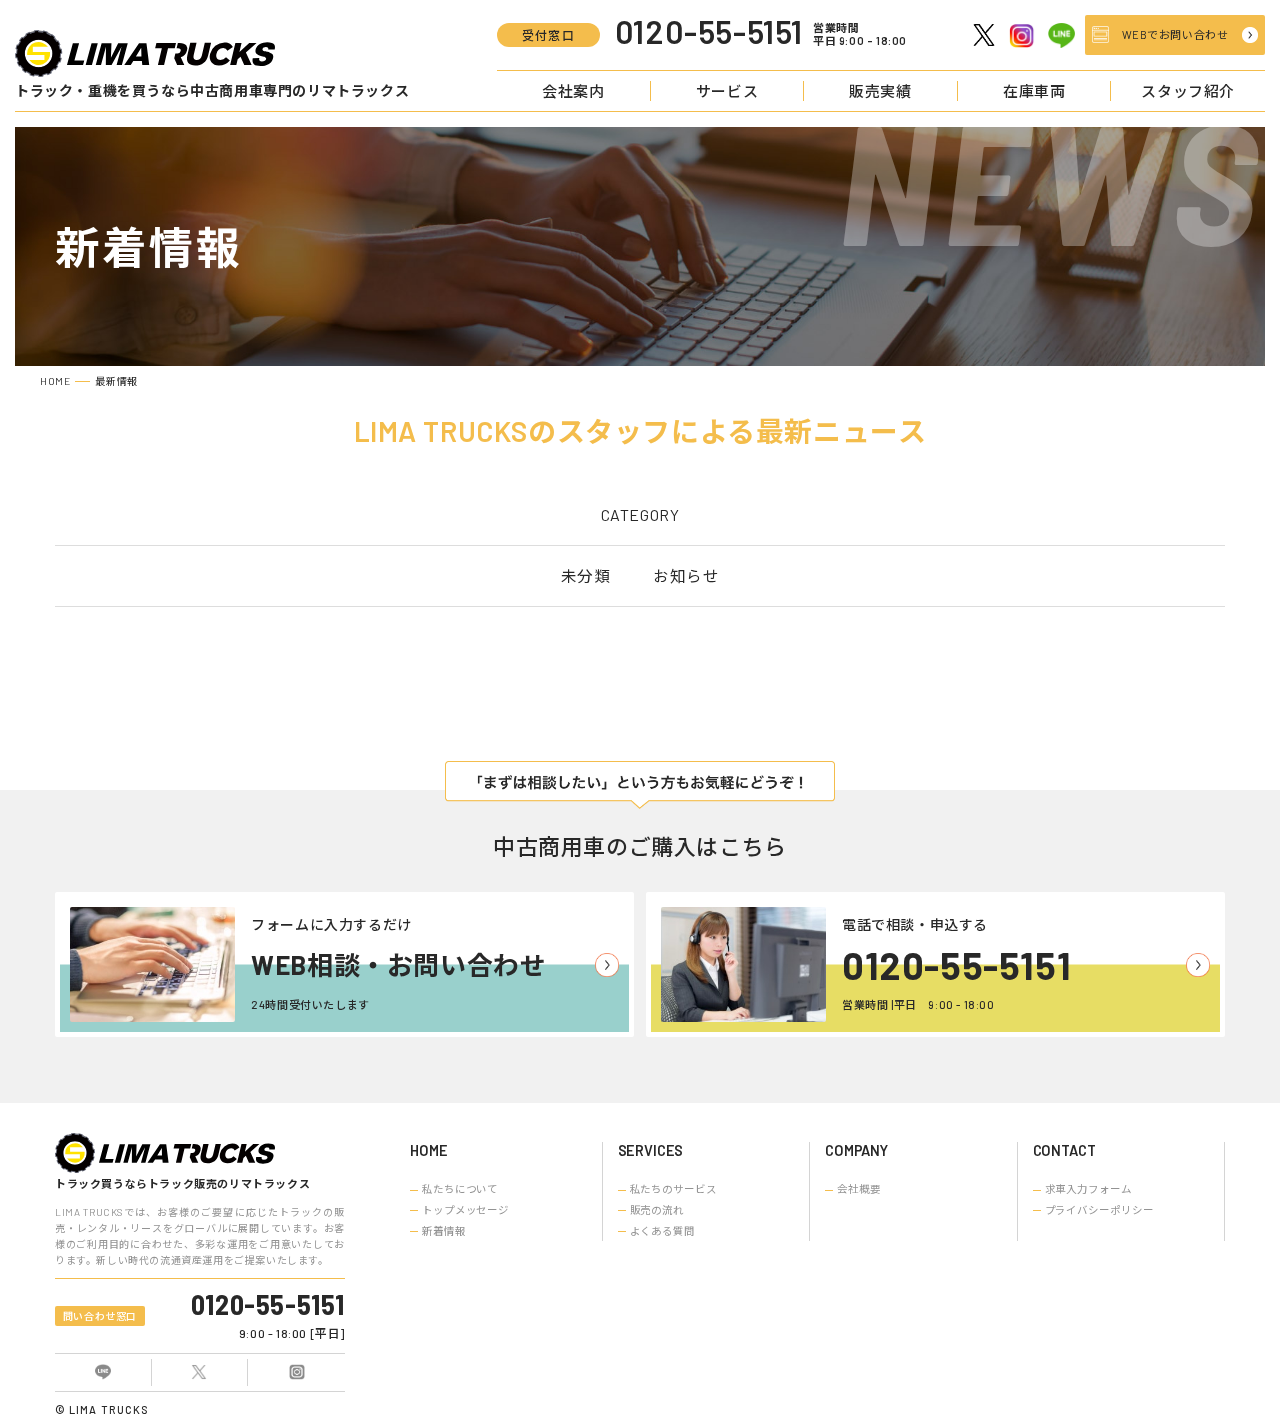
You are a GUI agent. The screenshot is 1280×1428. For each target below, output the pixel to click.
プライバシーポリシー (1099, 1210)
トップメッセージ (465, 1210)
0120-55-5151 (956, 965)
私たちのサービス (673, 1189)
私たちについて (460, 1189)
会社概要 (859, 1189)
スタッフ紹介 (1188, 91)
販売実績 (880, 91)
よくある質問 (662, 1231)
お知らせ (686, 575)
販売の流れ (657, 1210)
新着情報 (444, 1231)
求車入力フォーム (1088, 1189)
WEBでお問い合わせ (1175, 34)
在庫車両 (1034, 91)
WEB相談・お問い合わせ (398, 964)
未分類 (586, 575)
